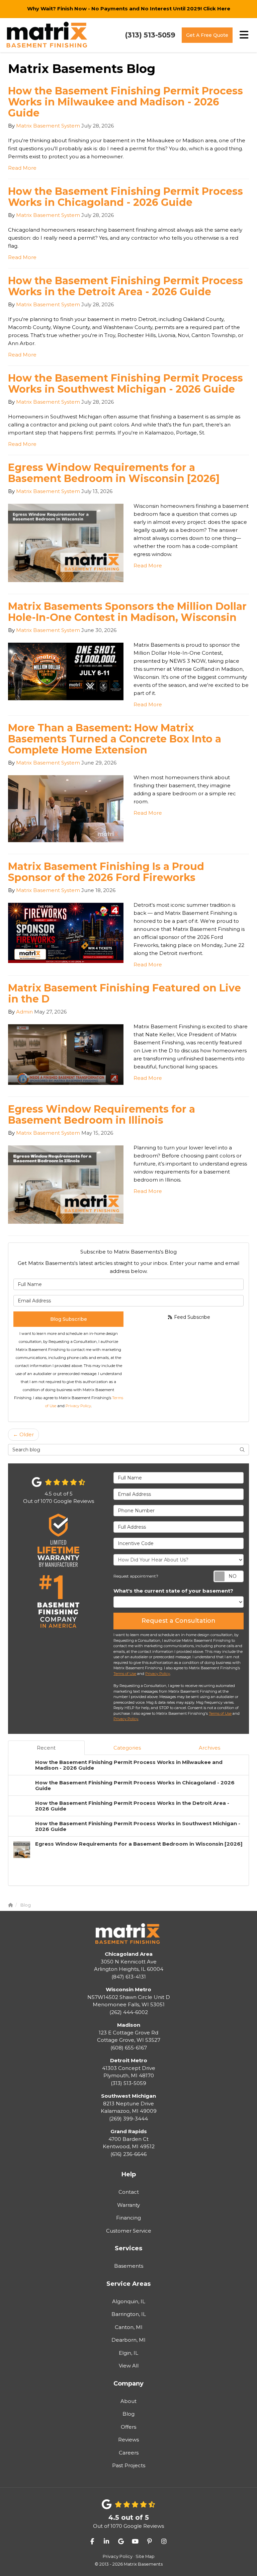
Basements (129, 2266)
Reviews (128, 2440)
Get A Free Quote (207, 35)
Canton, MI (129, 2327)
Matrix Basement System (48, 126)
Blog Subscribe (69, 1319)
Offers (128, 2427)
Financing (128, 2218)
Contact (129, 2192)
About (128, 2401)
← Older (23, 1434)
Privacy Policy (78, 1406)
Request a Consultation (179, 1621)
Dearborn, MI (128, 2340)
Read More (22, 168)
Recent (46, 1748)
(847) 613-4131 (129, 1965)
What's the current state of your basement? (173, 1591)
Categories (127, 1748)
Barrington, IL (129, 2314)
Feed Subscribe (191, 1317)
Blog (128, 2414)
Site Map (145, 2556)
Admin (24, 1012)
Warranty (128, 2205)
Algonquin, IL (129, 2301)
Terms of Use (125, 1674)
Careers (129, 2453)
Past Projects (129, 2465)
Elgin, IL (128, 2353)
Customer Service (129, 2231)
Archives (209, 1748)
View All (129, 2366)
